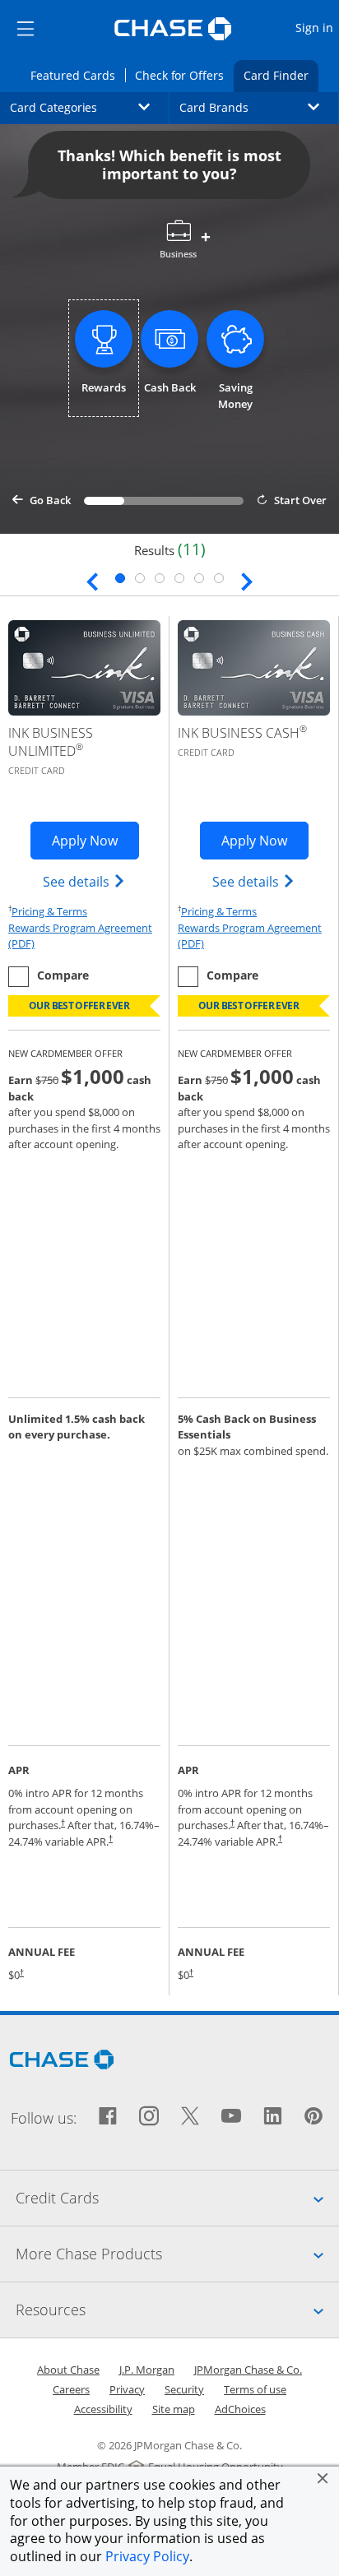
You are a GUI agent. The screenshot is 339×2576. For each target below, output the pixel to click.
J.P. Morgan (147, 2370)
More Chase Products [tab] (177, 2253)
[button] (323, 2478)
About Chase (68, 2370)
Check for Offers (184, 75)
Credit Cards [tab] (177, 2197)
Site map (174, 2409)
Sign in (316, 27)
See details (84, 881)
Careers (71, 2389)
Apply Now (95, 840)
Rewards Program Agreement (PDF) (84, 936)
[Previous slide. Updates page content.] (92, 580)
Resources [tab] (177, 2309)
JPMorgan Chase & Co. (248, 2370)
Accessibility (103, 2409)
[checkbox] (49, 977)
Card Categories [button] (90, 107)
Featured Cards (77, 75)
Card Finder (281, 75)
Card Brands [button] (259, 107)
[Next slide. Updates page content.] (247, 580)
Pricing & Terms (49, 911)
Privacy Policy (147, 2556)
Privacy (127, 2389)
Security (184, 2389)
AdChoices (240, 2409)
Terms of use (255, 2389)
